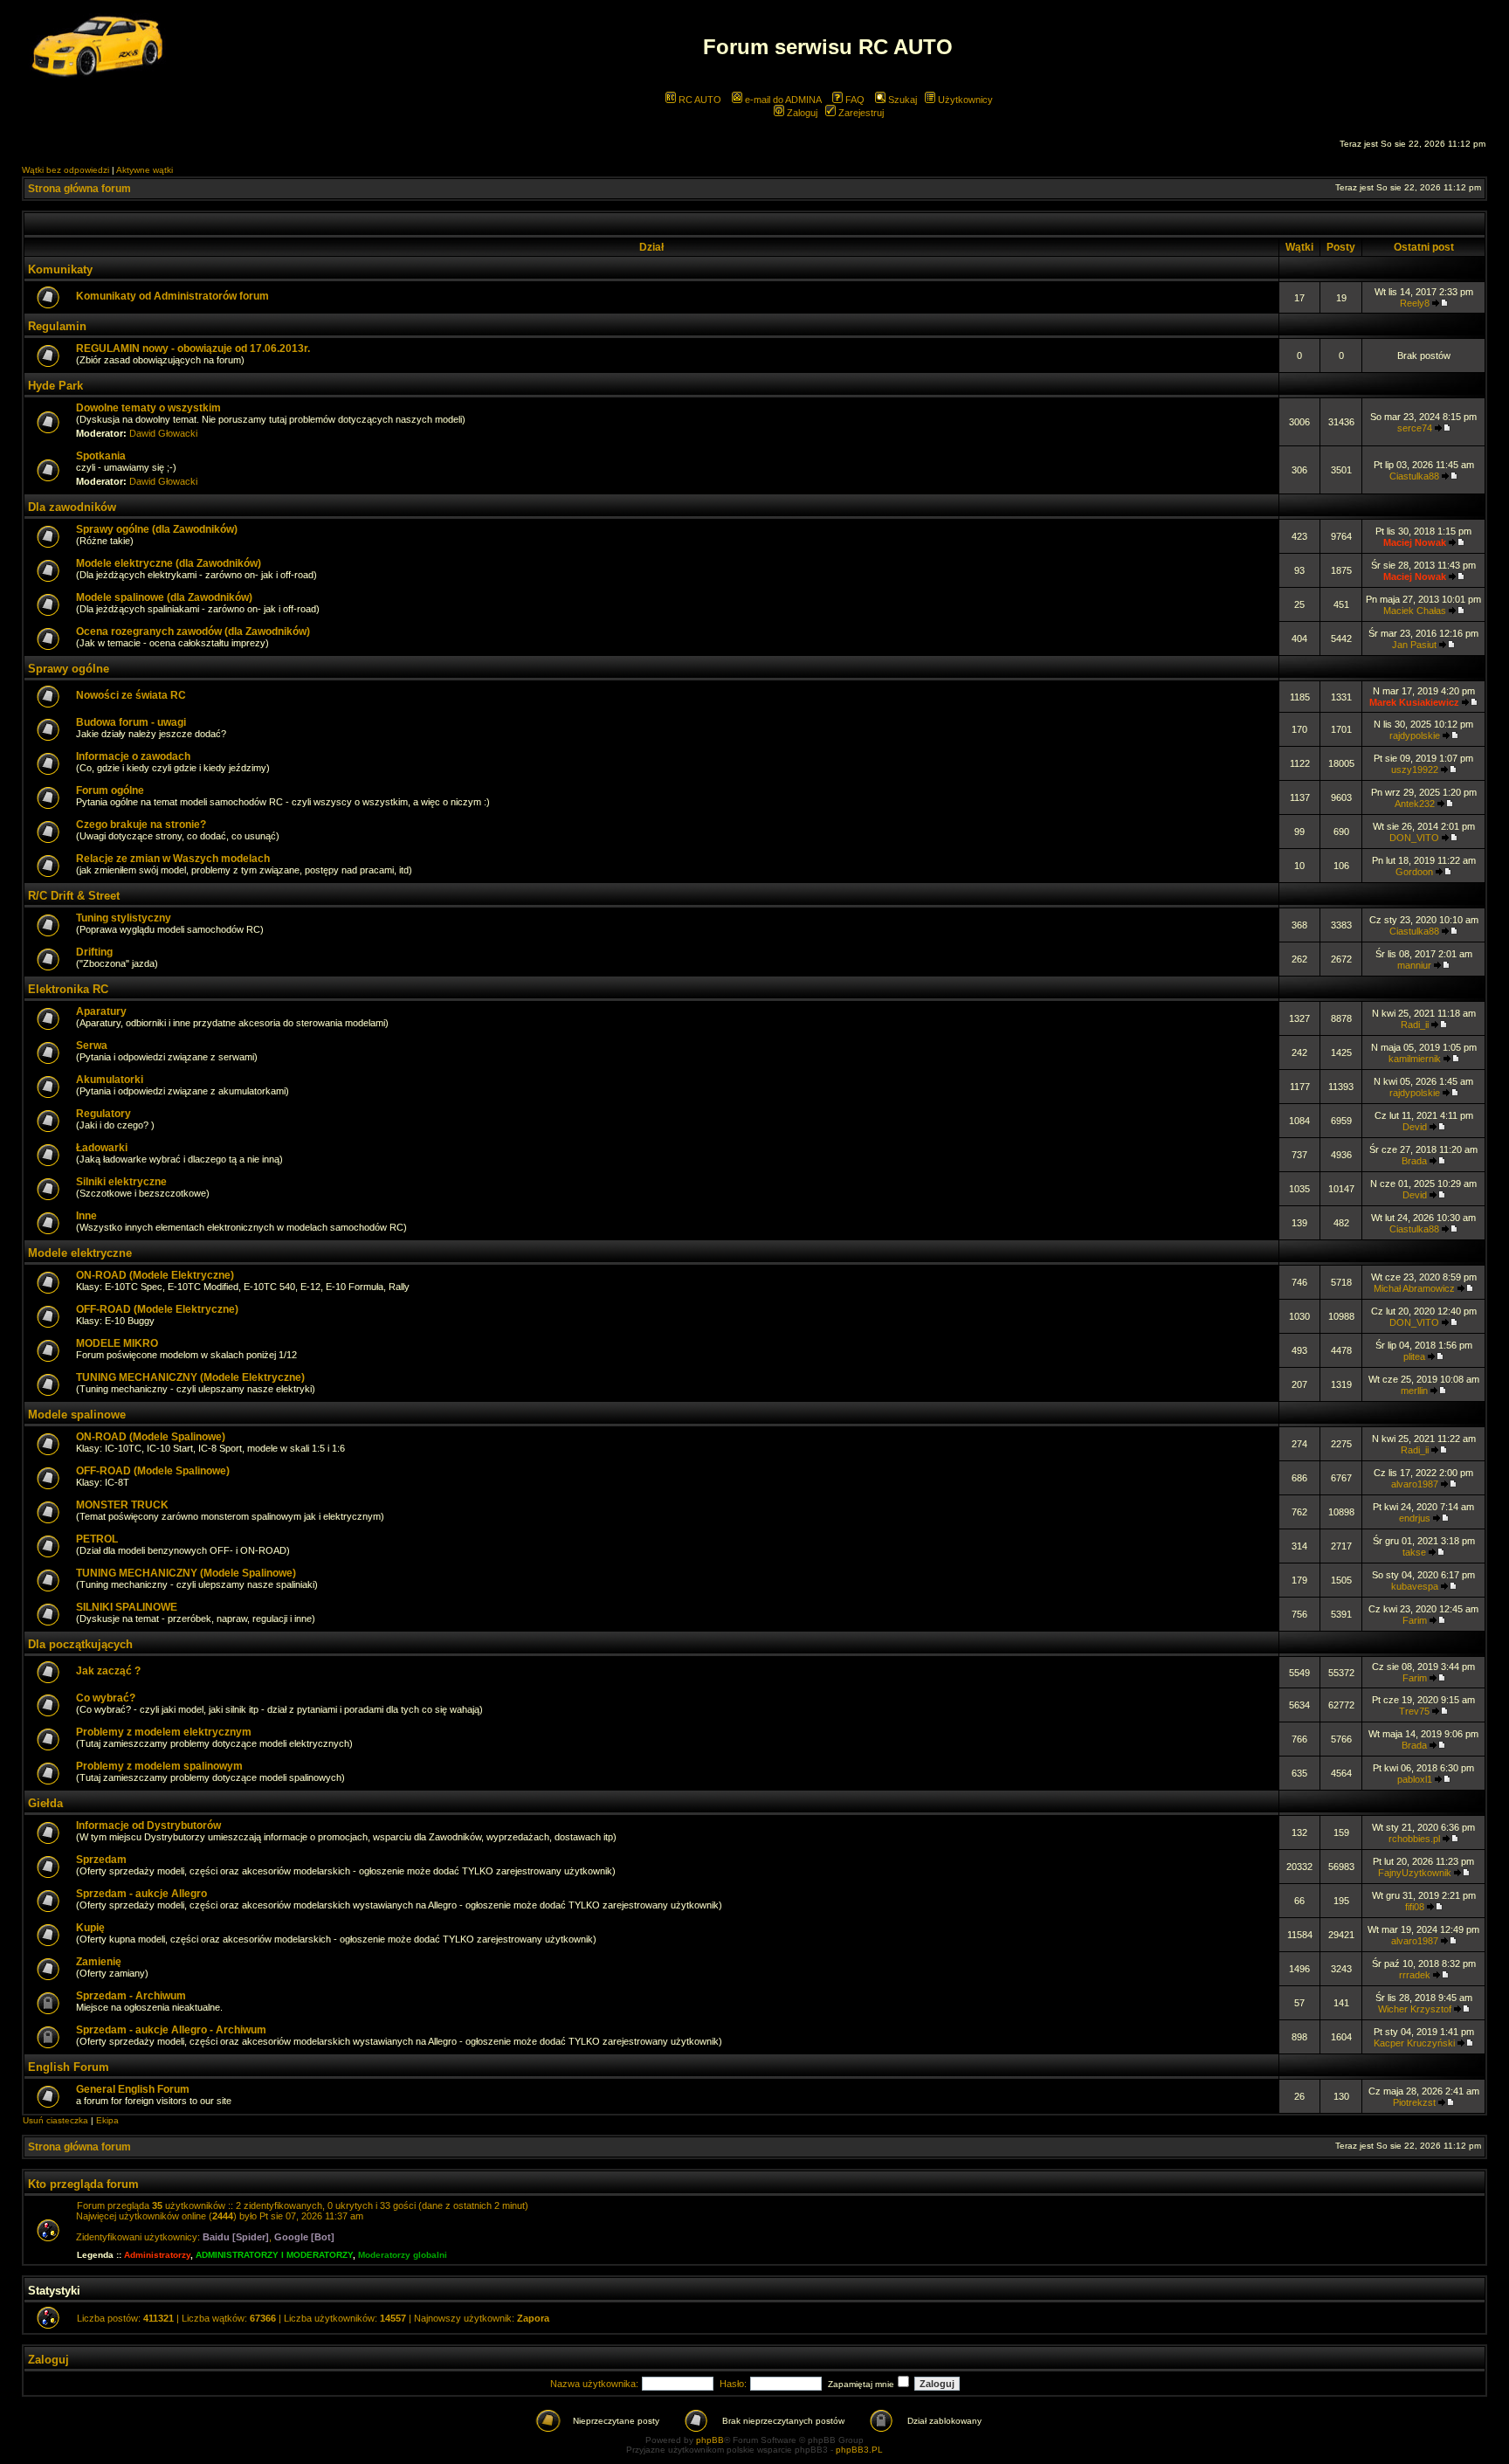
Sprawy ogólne (69, 669)
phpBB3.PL (859, 2450)
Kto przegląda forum (83, 2184)
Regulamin (57, 326)
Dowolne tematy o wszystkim (148, 408)
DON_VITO (1414, 838)
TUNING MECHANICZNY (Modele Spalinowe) (186, 1573)
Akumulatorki (110, 1080)
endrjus (1415, 1518)
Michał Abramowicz (1414, 1288)
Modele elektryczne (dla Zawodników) (169, 563)
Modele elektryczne (80, 1253)
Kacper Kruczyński (1414, 2043)
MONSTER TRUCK (122, 1505)
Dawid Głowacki (163, 433)
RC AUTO (699, 100)
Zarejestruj (860, 113)
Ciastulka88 (1414, 476)
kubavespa (1415, 1586)
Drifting (94, 952)
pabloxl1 (1415, 1779)
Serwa (92, 1046)
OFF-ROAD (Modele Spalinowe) (153, 1471)
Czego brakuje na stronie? (141, 825)
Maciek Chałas (1415, 611)
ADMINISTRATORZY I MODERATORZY (274, 2255)
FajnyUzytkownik (1415, 1873)
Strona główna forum (79, 189)
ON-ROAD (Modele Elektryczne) (155, 1275)
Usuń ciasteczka (55, 2120)
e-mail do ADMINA (782, 100)
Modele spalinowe (77, 1415)
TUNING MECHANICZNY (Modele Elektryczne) (190, 1377)
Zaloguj (801, 113)
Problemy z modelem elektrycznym (164, 1732)
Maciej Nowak (1415, 542)
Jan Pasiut (1414, 645)
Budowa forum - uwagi (131, 722)
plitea (1414, 1356)
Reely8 (1415, 303)
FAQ (854, 100)
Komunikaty (60, 269)
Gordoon (1414, 872)
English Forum (69, 2067)
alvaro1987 (1415, 1484)
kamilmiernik (1415, 1059)
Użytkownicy (964, 100)
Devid (1415, 1127)
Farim (1415, 1620)
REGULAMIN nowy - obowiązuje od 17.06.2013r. (193, 349)
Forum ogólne (110, 790)
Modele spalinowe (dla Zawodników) (164, 597)
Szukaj (901, 100)
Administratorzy (157, 2255)
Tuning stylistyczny (124, 918)
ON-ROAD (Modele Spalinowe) (151, 1437)
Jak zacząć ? (108, 1671)
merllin (1414, 1391)
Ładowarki (102, 1148)
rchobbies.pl (1414, 1839)
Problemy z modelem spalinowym (159, 1766)
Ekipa (107, 2120)
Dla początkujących (80, 1644)
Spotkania (101, 456)
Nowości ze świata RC (131, 695)
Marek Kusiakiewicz (1414, 702)
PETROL (97, 1539)
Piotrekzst (1414, 2102)
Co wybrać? (106, 1698)
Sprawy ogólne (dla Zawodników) (157, 529)
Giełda (45, 1803)
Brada (1414, 1161)
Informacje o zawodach (133, 756)
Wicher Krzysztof (1415, 2009)
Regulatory (103, 1114)
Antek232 (1415, 804)
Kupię (90, 1928)
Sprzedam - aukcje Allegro (141, 1894)
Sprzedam (101, 1860)
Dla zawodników (72, 507)
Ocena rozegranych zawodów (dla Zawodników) (193, 632)
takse (1414, 1552)
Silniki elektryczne (121, 1182)
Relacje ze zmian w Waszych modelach (173, 859)
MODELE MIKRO (117, 1343)
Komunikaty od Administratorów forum (172, 296)
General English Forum (133, 2089)
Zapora (533, 2318)
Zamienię (99, 1962)
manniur (1414, 965)
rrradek (1415, 1975)
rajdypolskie (1415, 735)
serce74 (1415, 428)
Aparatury (101, 1011)
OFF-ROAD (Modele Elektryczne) (157, 1309)
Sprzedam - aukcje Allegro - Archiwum (171, 2030)
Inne (86, 1216)
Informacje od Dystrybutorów (148, 1826)
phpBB (710, 2440)
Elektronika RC (68, 989)
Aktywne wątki (145, 170)
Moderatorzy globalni (403, 2255)
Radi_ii (1415, 1025)
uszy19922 (1415, 770)
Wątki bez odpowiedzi (65, 170)
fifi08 (1415, 1907)
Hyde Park (55, 386)
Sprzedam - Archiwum (131, 1996)
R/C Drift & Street (74, 896)
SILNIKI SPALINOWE (127, 1607)
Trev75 (1414, 1711)
